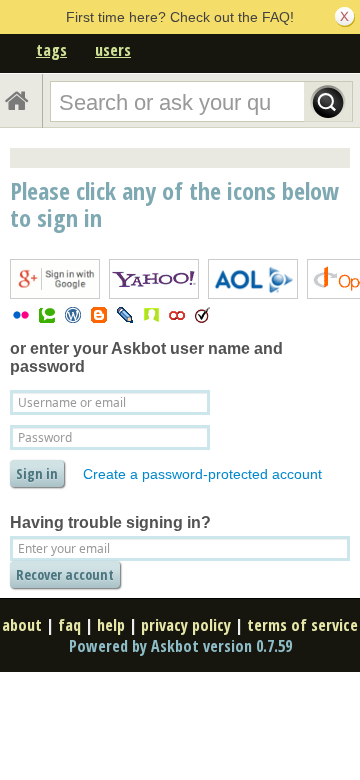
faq (69, 625)
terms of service (302, 625)
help (111, 625)
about (22, 625)
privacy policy (186, 625)
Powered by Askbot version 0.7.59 (180, 646)
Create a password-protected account (202, 474)
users (113, 50)
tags (51, 50)
